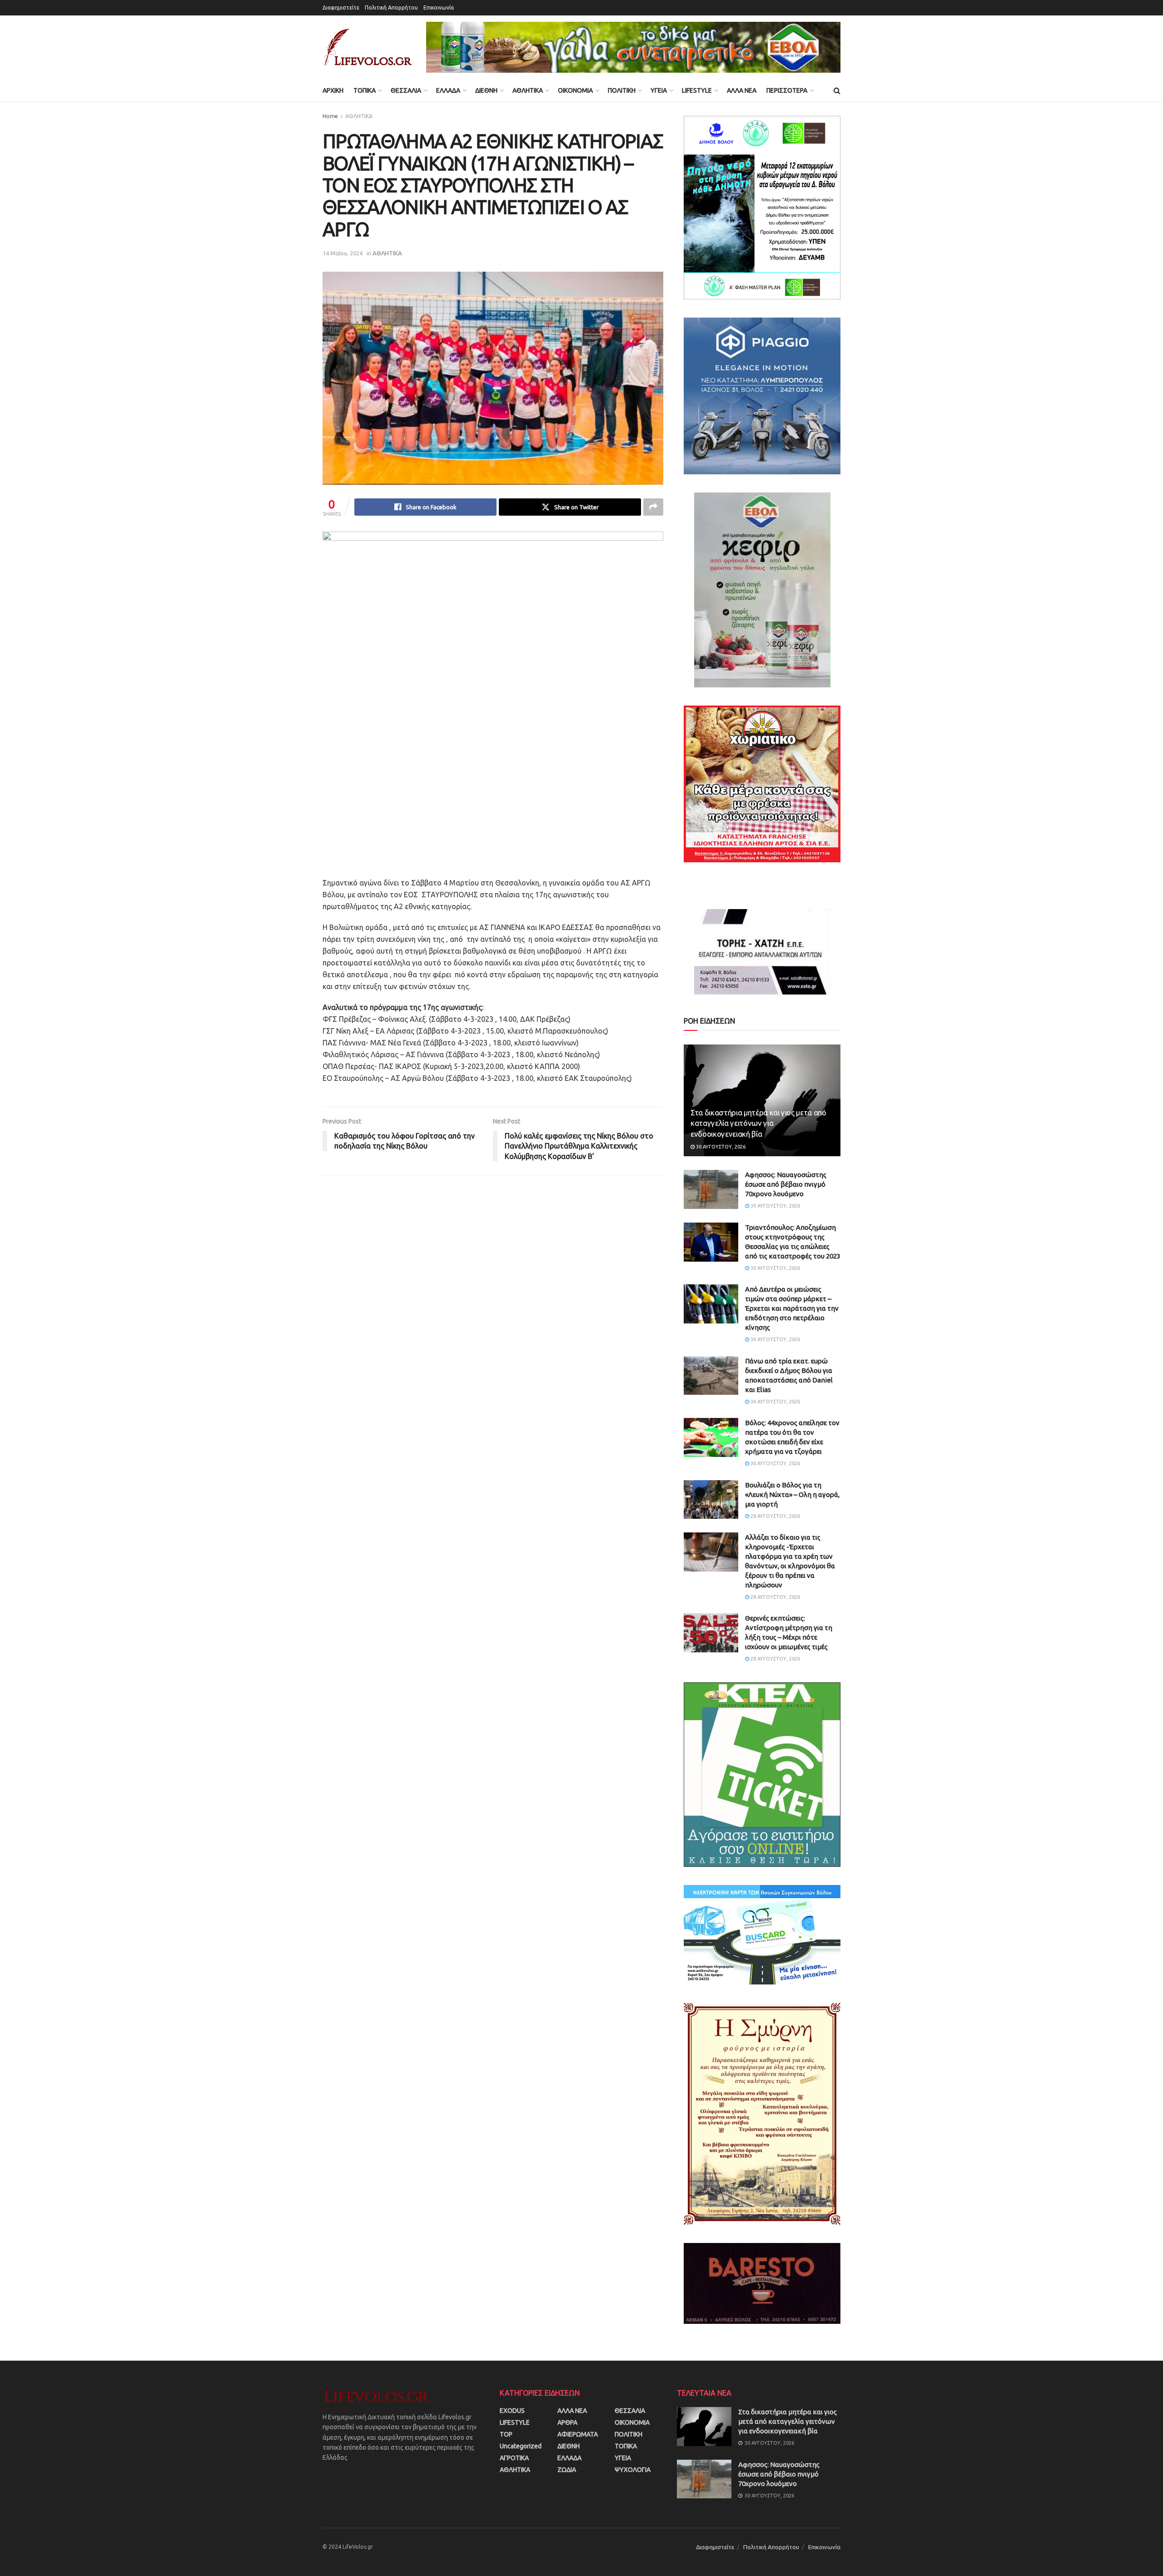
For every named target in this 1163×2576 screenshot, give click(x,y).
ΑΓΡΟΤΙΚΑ (514, 2458)
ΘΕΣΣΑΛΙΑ (406, 90)
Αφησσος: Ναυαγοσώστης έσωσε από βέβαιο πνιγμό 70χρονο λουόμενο (786, 1184)
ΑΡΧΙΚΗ (333, 90)
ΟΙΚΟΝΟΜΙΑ (575, 90)
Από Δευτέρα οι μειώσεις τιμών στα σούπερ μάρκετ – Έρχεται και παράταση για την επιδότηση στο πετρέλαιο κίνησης (792, 1308)
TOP (506, 2434)
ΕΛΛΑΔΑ (448, 90)
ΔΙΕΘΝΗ (486, 90)
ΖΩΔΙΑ (567, 2470)
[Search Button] (837, 90)
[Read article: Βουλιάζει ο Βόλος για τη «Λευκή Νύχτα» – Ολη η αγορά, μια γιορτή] (711, 1500)
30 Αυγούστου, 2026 (720, 1147)
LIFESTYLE (697, 90)
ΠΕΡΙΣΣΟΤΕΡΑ (787, 90)
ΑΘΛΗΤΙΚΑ (528, 90)
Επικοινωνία (439, 7)
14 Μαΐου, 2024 (343, 253)
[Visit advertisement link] (633, 47)
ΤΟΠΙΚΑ (365, 90)
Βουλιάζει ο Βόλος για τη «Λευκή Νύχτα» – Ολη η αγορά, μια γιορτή (792, 1494)
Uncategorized (521, 2446)
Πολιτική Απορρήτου (391, 7)
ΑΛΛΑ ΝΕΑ (742, 90)
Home (330, 116)
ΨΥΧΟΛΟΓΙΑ (633, 2470)
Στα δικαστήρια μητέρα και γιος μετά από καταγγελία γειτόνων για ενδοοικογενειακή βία (758, 1123)
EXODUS (512, 2411)
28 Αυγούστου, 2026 (775, 1516)
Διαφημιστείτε (341, 7)
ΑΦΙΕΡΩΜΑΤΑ (578, 2434)
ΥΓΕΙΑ (659, 90)
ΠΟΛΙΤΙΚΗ (622, 90)
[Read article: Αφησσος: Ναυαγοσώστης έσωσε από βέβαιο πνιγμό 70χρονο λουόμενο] (711, 1189)
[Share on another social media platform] (653, 507)
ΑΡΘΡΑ (567, 2422)
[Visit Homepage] (368, 47)
